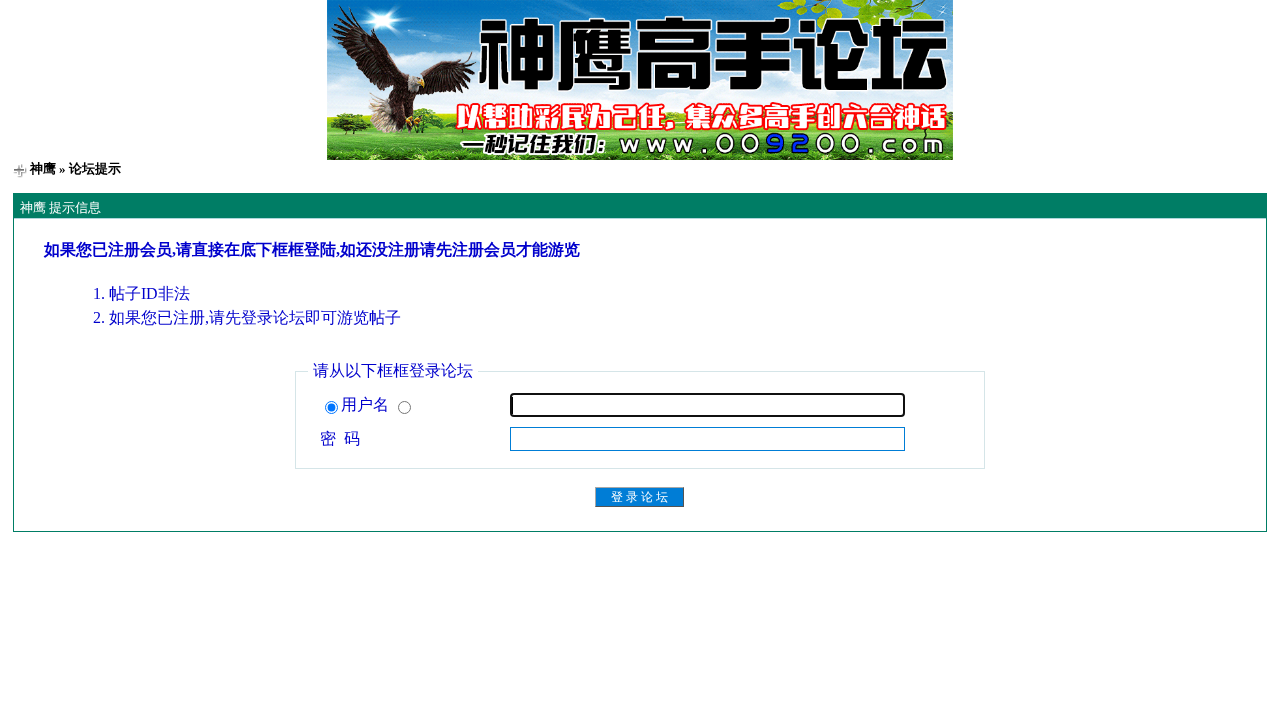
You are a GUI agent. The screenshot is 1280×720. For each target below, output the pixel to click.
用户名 (367, 404)
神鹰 (43, 168)
